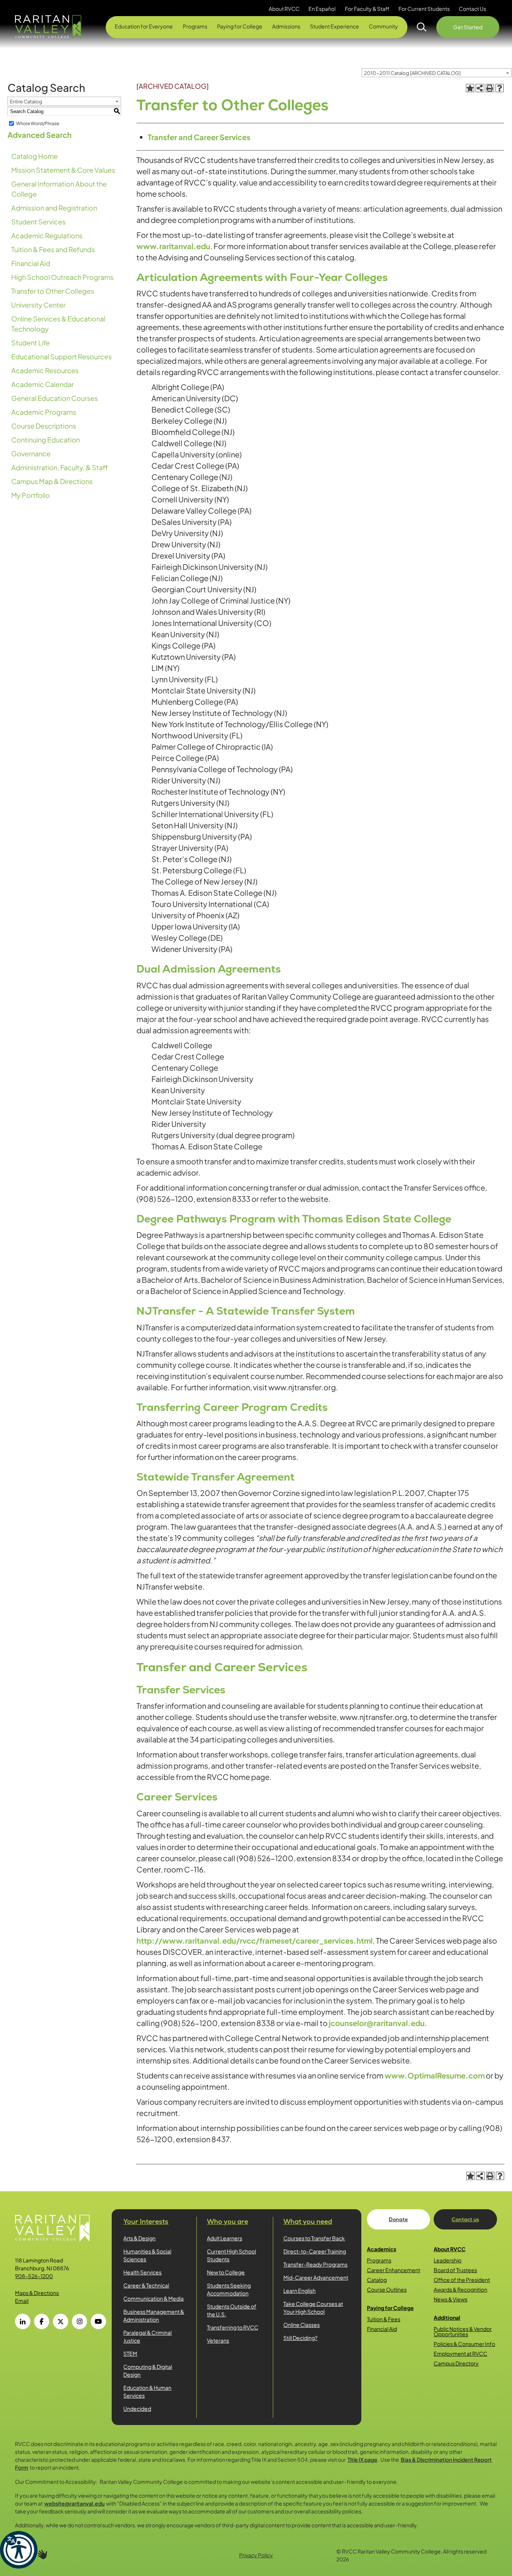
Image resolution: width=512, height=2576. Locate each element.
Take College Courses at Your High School (313, 2308)
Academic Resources (45, 370)
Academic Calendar (43, 384)
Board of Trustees (455, 2270)
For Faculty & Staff (367, 9)
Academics (382, 2249)
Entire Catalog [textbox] (26, 102)
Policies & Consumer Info (464, 2344)
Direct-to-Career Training (315, 2251)
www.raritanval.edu (173, 246)
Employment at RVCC (460, 2353)
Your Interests (146, 2221)
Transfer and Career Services (199, 137)
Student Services (38, 222)
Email (22, 2301)
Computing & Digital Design (148, 2371)
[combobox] (437, 73)
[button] (19, 2550)
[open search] (422, 27)
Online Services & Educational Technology (58, 324)
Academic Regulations (47, 235)
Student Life (31, 343)
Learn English (299, 2291)
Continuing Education (46, 440)
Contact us (465, 2219)
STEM (130, 2353)
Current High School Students (231, 2255)
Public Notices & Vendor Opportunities (463, 2331)
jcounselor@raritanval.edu (377, 2023)
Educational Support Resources (61, 356)
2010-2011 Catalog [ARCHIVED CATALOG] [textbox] (412, 73)
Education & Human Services (147, 2391)
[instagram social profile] (79, 2321)
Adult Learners (225, 2238)
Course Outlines (387, 2289)
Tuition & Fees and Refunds (53, 249)
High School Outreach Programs (62, 277)
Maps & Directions (37, 2293)
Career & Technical (146, 2285)
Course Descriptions (44, 426)
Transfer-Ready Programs (315, 2264)
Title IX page (362, 2459)
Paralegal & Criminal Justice (147, 2336)
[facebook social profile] (42, 2321)
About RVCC (450, 2249)
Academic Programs (44, 412)
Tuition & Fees (384, 2319)
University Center (38, 305)
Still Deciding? (300, 2338)
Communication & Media (153, 2298)
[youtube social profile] (98, 2321)
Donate (398, 2219)
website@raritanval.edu (74, 2503)
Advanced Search (40, 135)
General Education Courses (55, 398)
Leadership (448, 2260)
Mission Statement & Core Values (63, 170)
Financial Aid (31, 263)
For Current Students (424, 9)
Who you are (228, 2221)
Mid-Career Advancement (316, 2277)
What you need (308, 2221)
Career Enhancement (394, 2270)
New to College (226, 2272)
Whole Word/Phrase (38, 123)
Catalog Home (34, 156)
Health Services (142, 2272)
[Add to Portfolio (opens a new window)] (470, 88)
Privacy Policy (256, 2555)
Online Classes (302, 2325)
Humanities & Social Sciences (147, 2255)
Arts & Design (139, 2238)
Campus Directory (456, 2363)
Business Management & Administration (154, 2315)
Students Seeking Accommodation (229, 2289)
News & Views (451, 2299)
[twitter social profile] (60, 2321)
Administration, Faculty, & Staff (60, 467)
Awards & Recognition (460, 2289)
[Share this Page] (480, 88)
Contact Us (472, 9)
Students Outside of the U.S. (232, 2310)
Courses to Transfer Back (314, 2238)
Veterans (218, 2340)
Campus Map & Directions (52, 481)
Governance (31, 453)
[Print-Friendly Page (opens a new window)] (490, 88)
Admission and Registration (54, 208)
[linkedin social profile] (22, 2321)
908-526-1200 (34, 2276)
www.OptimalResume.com (435, 2075)
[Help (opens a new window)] (500, 88)
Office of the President (462, 2280)
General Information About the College (59, 189)
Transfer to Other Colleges (53, 291)
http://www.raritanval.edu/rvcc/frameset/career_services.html (255, 1940)
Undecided (137, 2409)
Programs (379, 2260)
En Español (322, 9)
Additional (447, 2318)
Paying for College (390, 2308)
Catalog (377, 2280)
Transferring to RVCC (233, 2327)
